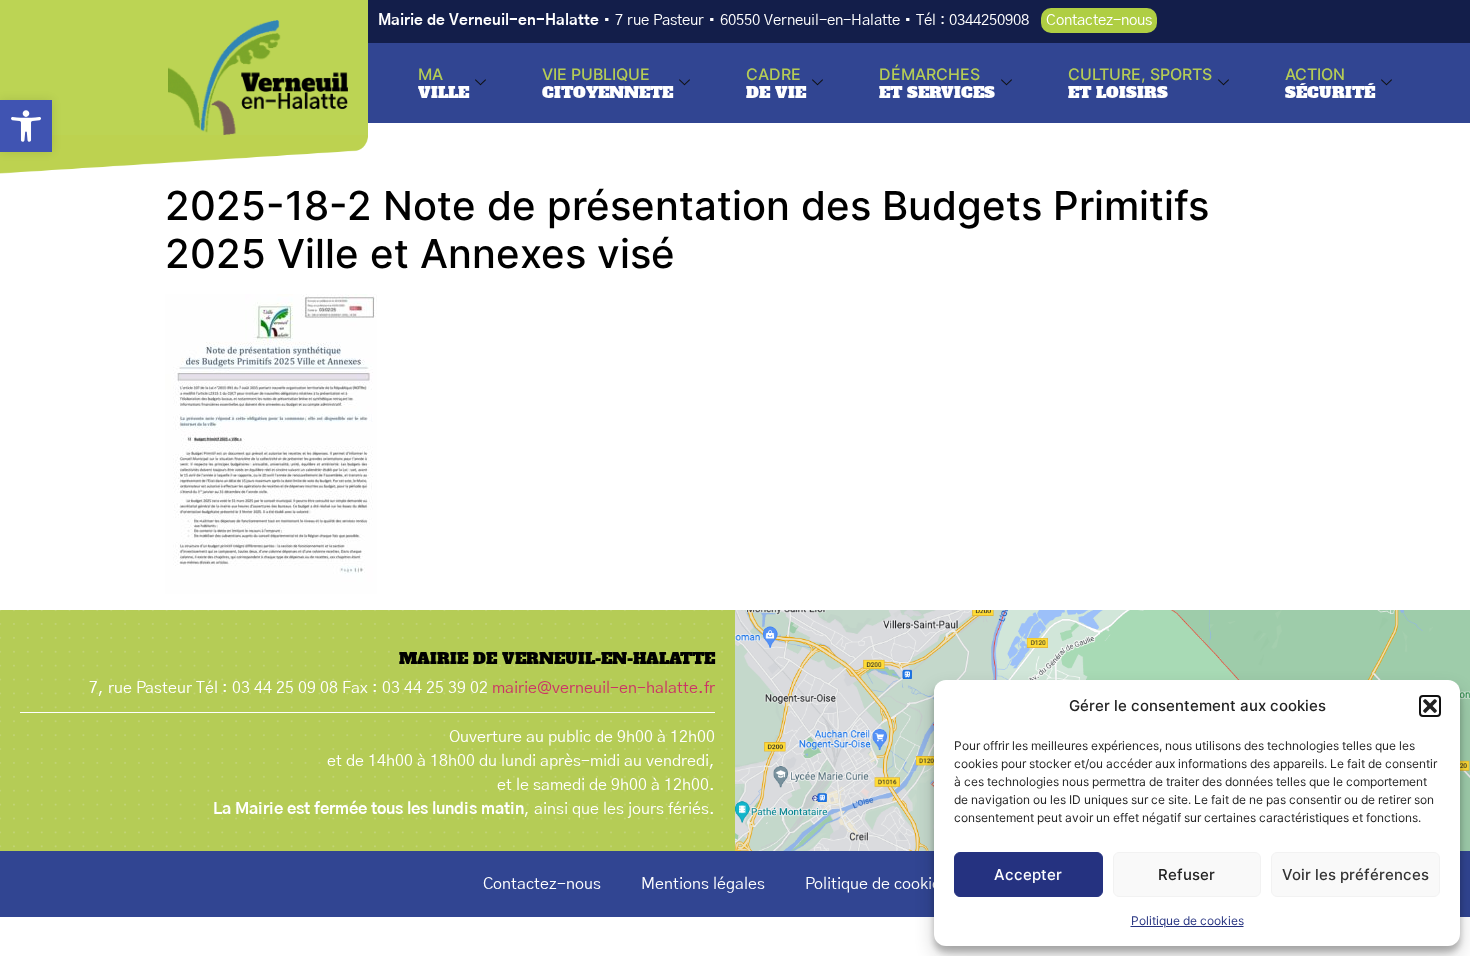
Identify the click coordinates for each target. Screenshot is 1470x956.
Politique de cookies (1187, 920)
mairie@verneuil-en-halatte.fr (603, 688)
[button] (26, 126)
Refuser (1186, 874)
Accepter (1028, 874)
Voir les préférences (1355, 874)
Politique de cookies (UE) (896, 884)
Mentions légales (703, 884)
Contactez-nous (542, 884)
